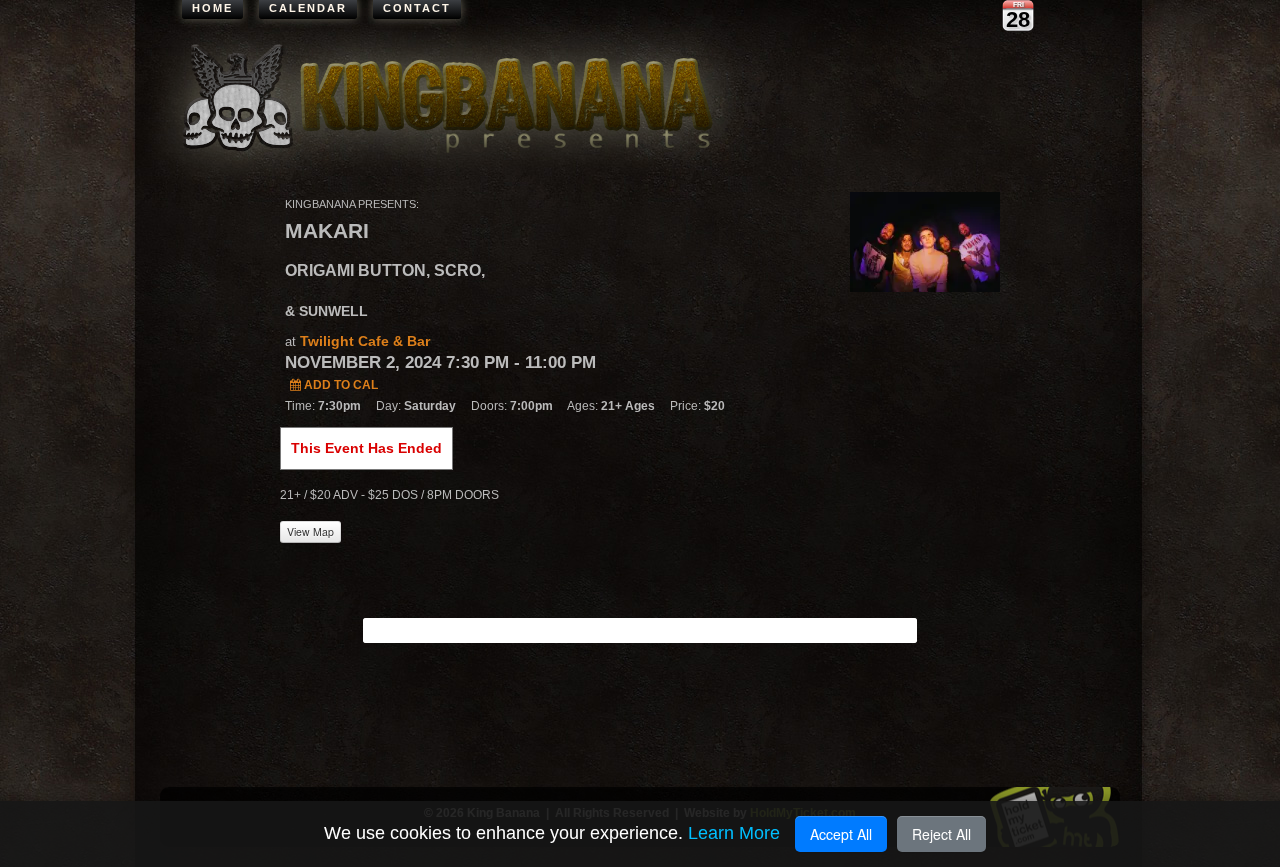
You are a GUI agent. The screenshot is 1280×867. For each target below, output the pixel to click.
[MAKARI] (925, 241)
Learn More (734, 833)
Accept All (841, 834)
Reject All (941, 834)
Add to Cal (339, 385)
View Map (310, 531)
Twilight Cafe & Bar (365, 341)
